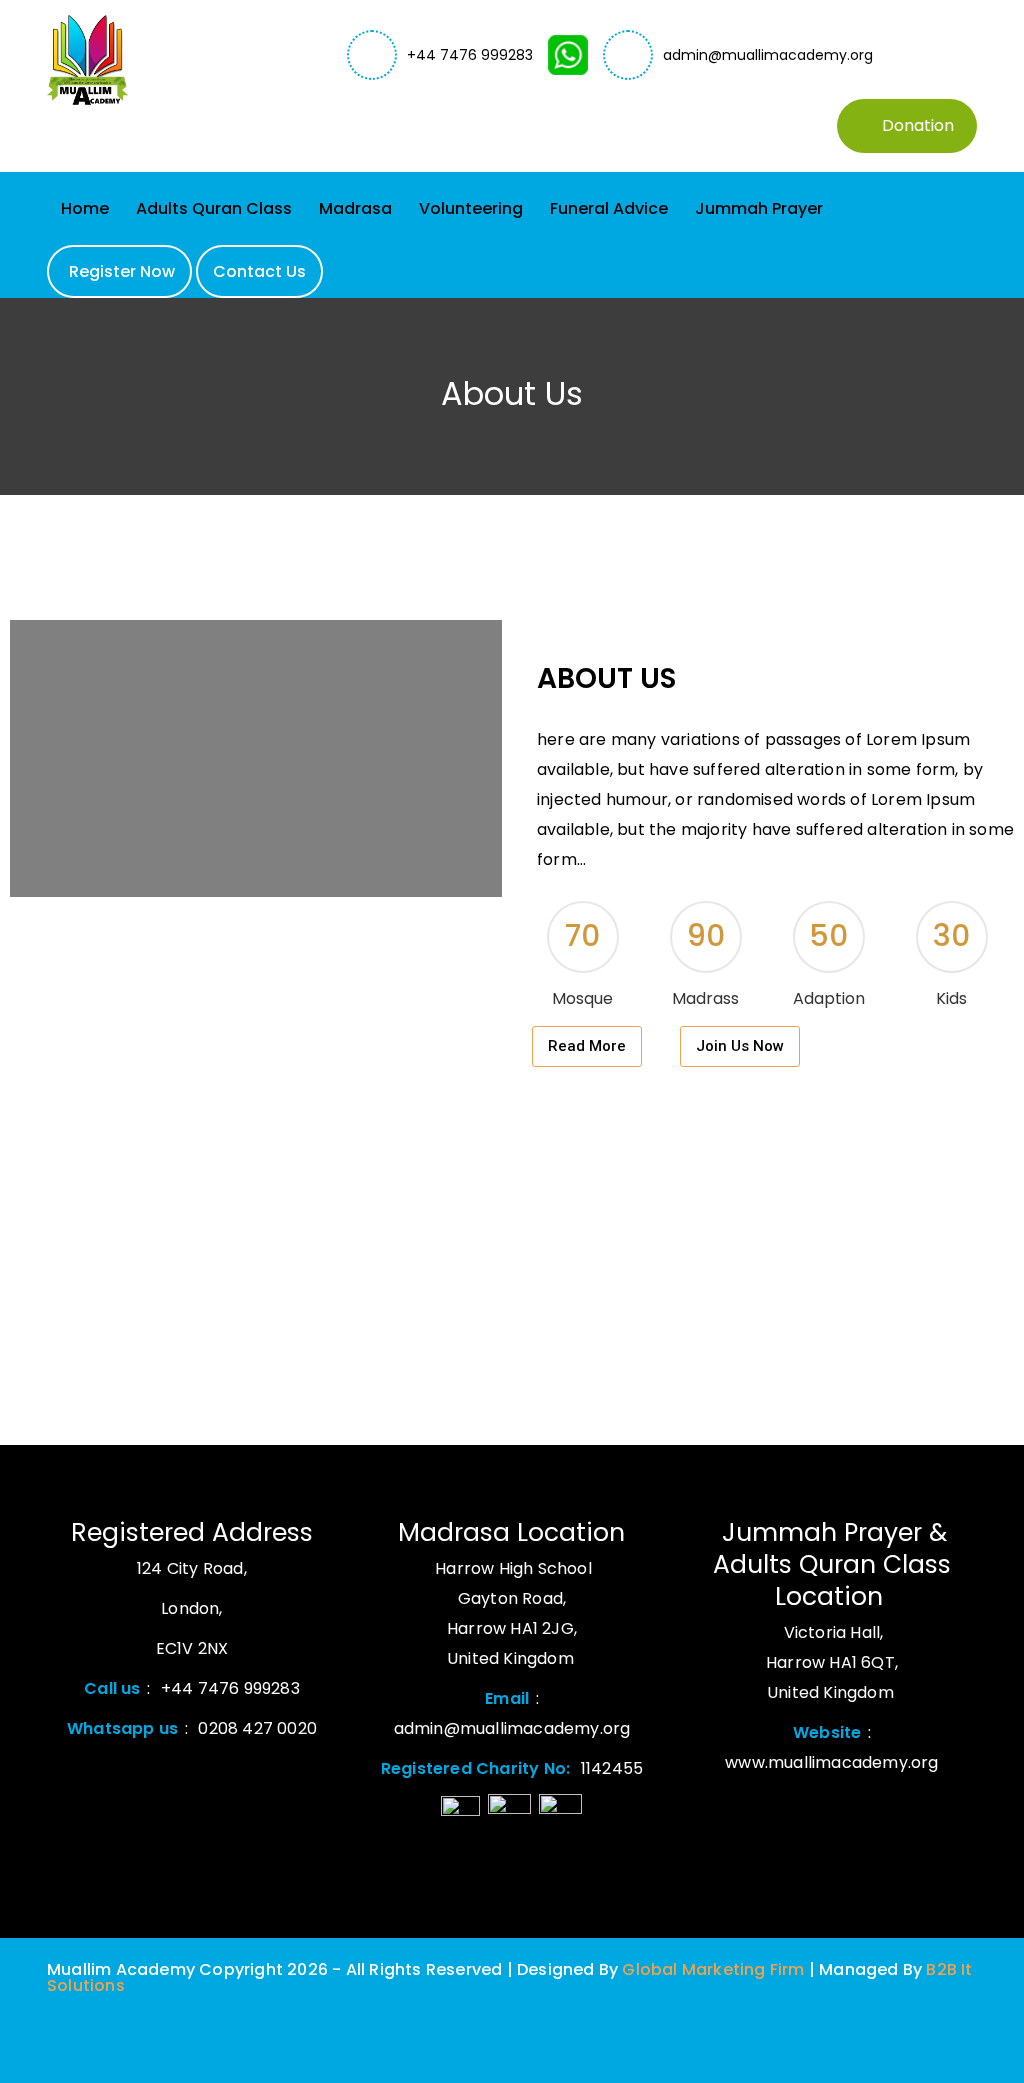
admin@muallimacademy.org (768, 55)
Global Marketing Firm (711, 1969)
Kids (951, 998)
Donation (918, 125)
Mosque (582, 998)
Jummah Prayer (759, 208)
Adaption (829, 998)
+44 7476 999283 (470, 55)
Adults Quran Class (214, 208)
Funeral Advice (609, 208)
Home (85, 208)
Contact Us (259, 271)
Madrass (705, 998)
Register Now (122, 271)
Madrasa (355, 208)
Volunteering (471, 208)
